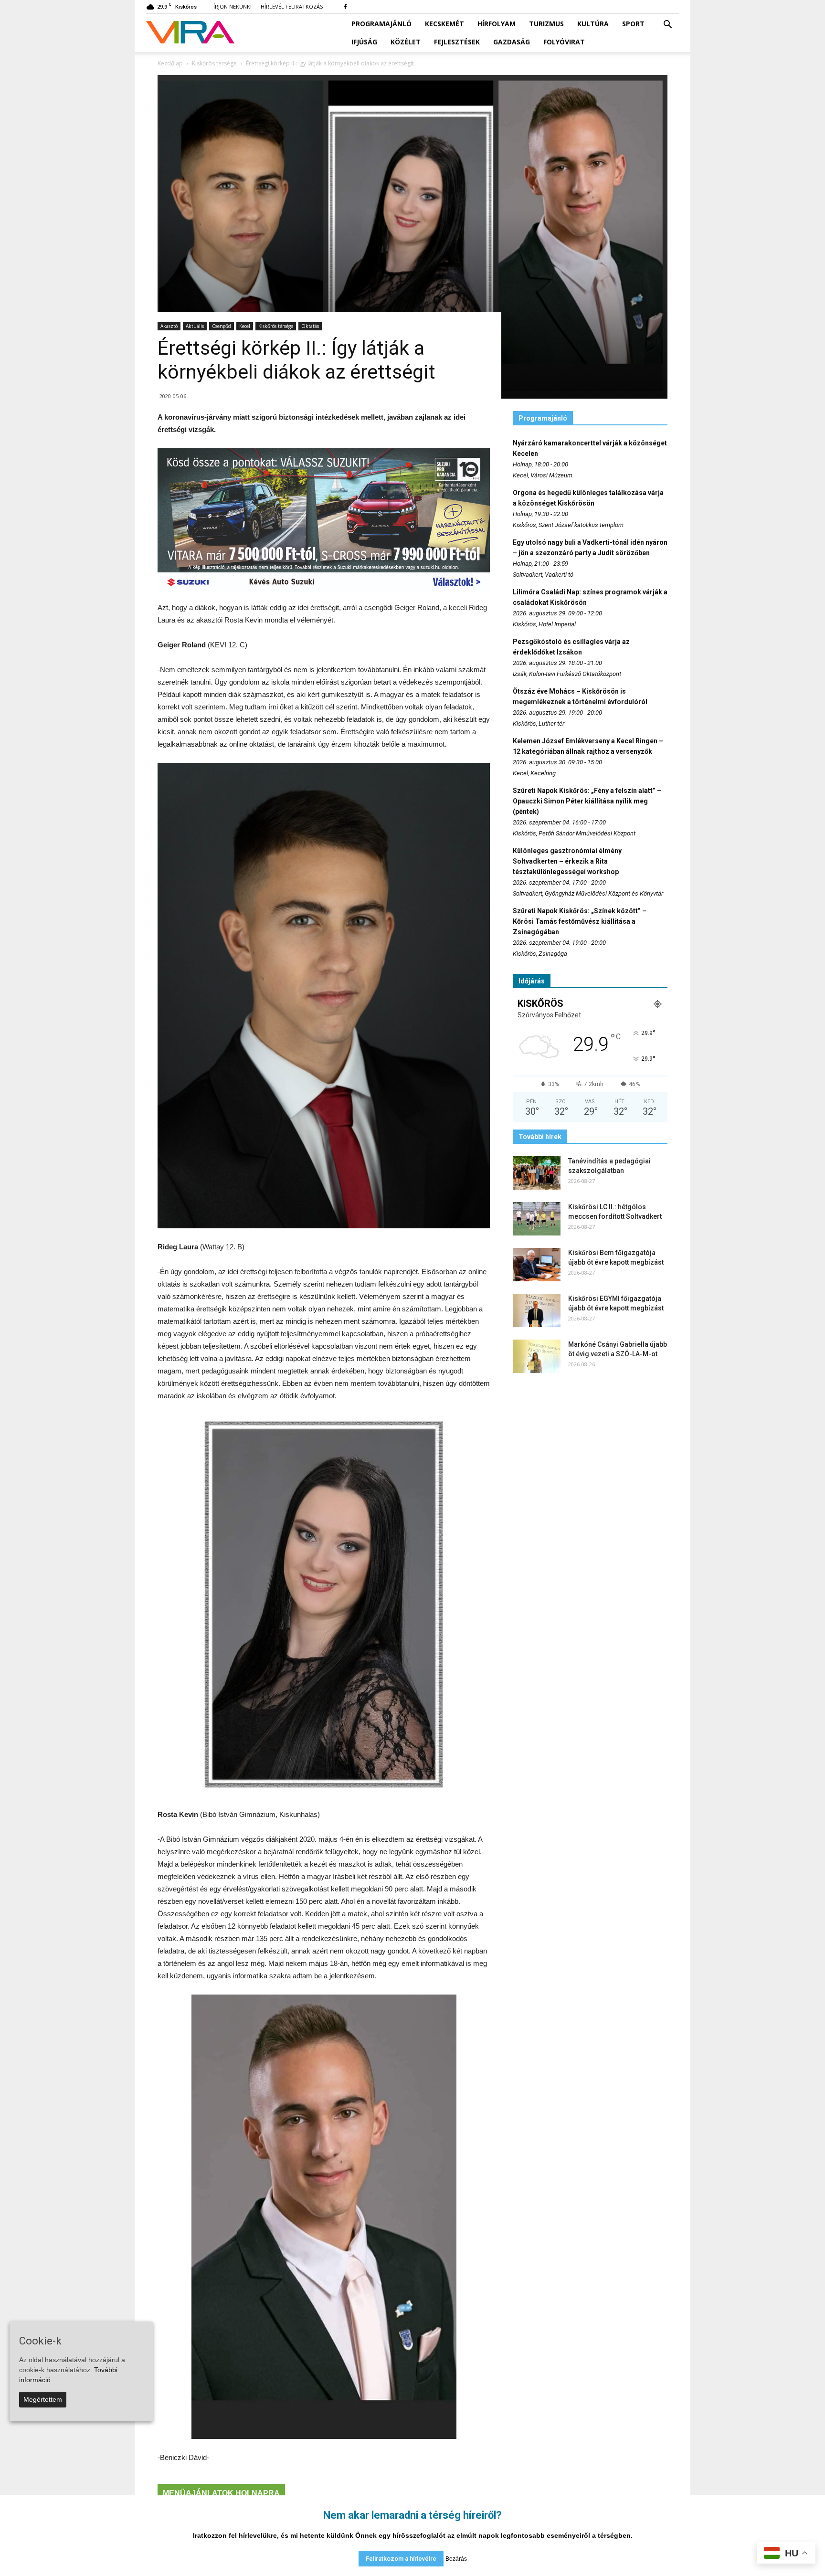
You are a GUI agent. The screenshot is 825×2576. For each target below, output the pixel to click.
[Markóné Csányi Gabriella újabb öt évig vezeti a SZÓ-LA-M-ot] (537, 1356)
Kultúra (593, 24)
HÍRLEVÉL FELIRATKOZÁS (292, 6)
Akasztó (169, 326)
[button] (667, 25)
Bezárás (456, 2559)
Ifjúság (364, 42)
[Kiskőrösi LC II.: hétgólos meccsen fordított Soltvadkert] (537, 1219)
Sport (633, 24)
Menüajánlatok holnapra (221, 2493)
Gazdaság (512, 42)
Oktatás (310, 326)
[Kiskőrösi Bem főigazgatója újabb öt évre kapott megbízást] (537, 1265)
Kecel (245, 326)
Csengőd (222, 326)
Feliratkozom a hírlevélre (401, 2559)
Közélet (406, 42)
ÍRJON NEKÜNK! (233, 6)
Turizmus (546, 24)
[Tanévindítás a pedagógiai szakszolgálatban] (537, 1173)
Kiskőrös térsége (276, 326)
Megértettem (43, 2399)
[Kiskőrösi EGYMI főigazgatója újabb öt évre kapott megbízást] (537, 1310)
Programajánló (381, 24)
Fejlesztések (457, 42)
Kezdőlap (170, 63)
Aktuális (195, 326)
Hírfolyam (497, 24)
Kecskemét (444, 24)
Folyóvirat (564, 42)
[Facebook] (345, 7)
